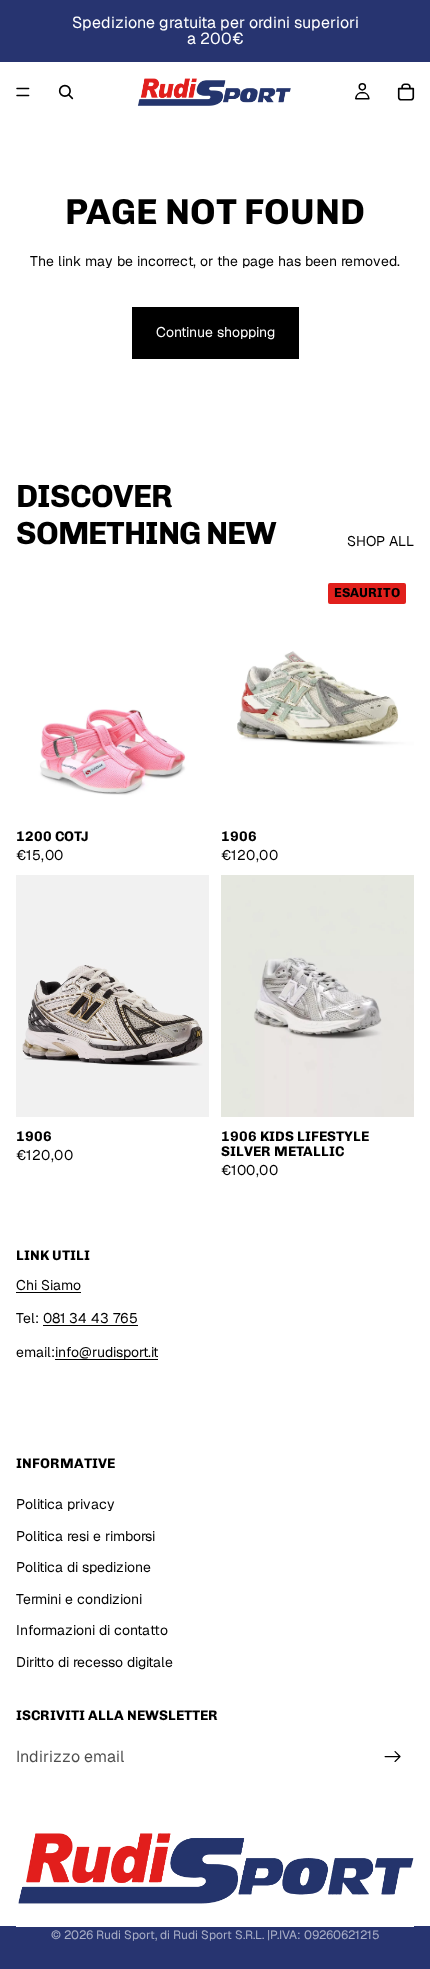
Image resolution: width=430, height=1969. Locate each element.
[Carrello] (406, 92)
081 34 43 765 (90, 1318)
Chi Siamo (48, 1285)
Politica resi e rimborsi (85, 1536)
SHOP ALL (380, 541)
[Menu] (23, 92)
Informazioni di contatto (92, 1630)
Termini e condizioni (79, 1599)
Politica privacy (65, 1504)
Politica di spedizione (83, 1567)
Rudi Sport (125, 1935)
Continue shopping (215, 332)
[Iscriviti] (393, 1757)
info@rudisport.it (106, 1352)
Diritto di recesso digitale (94, 1662)
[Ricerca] (66, 92)
